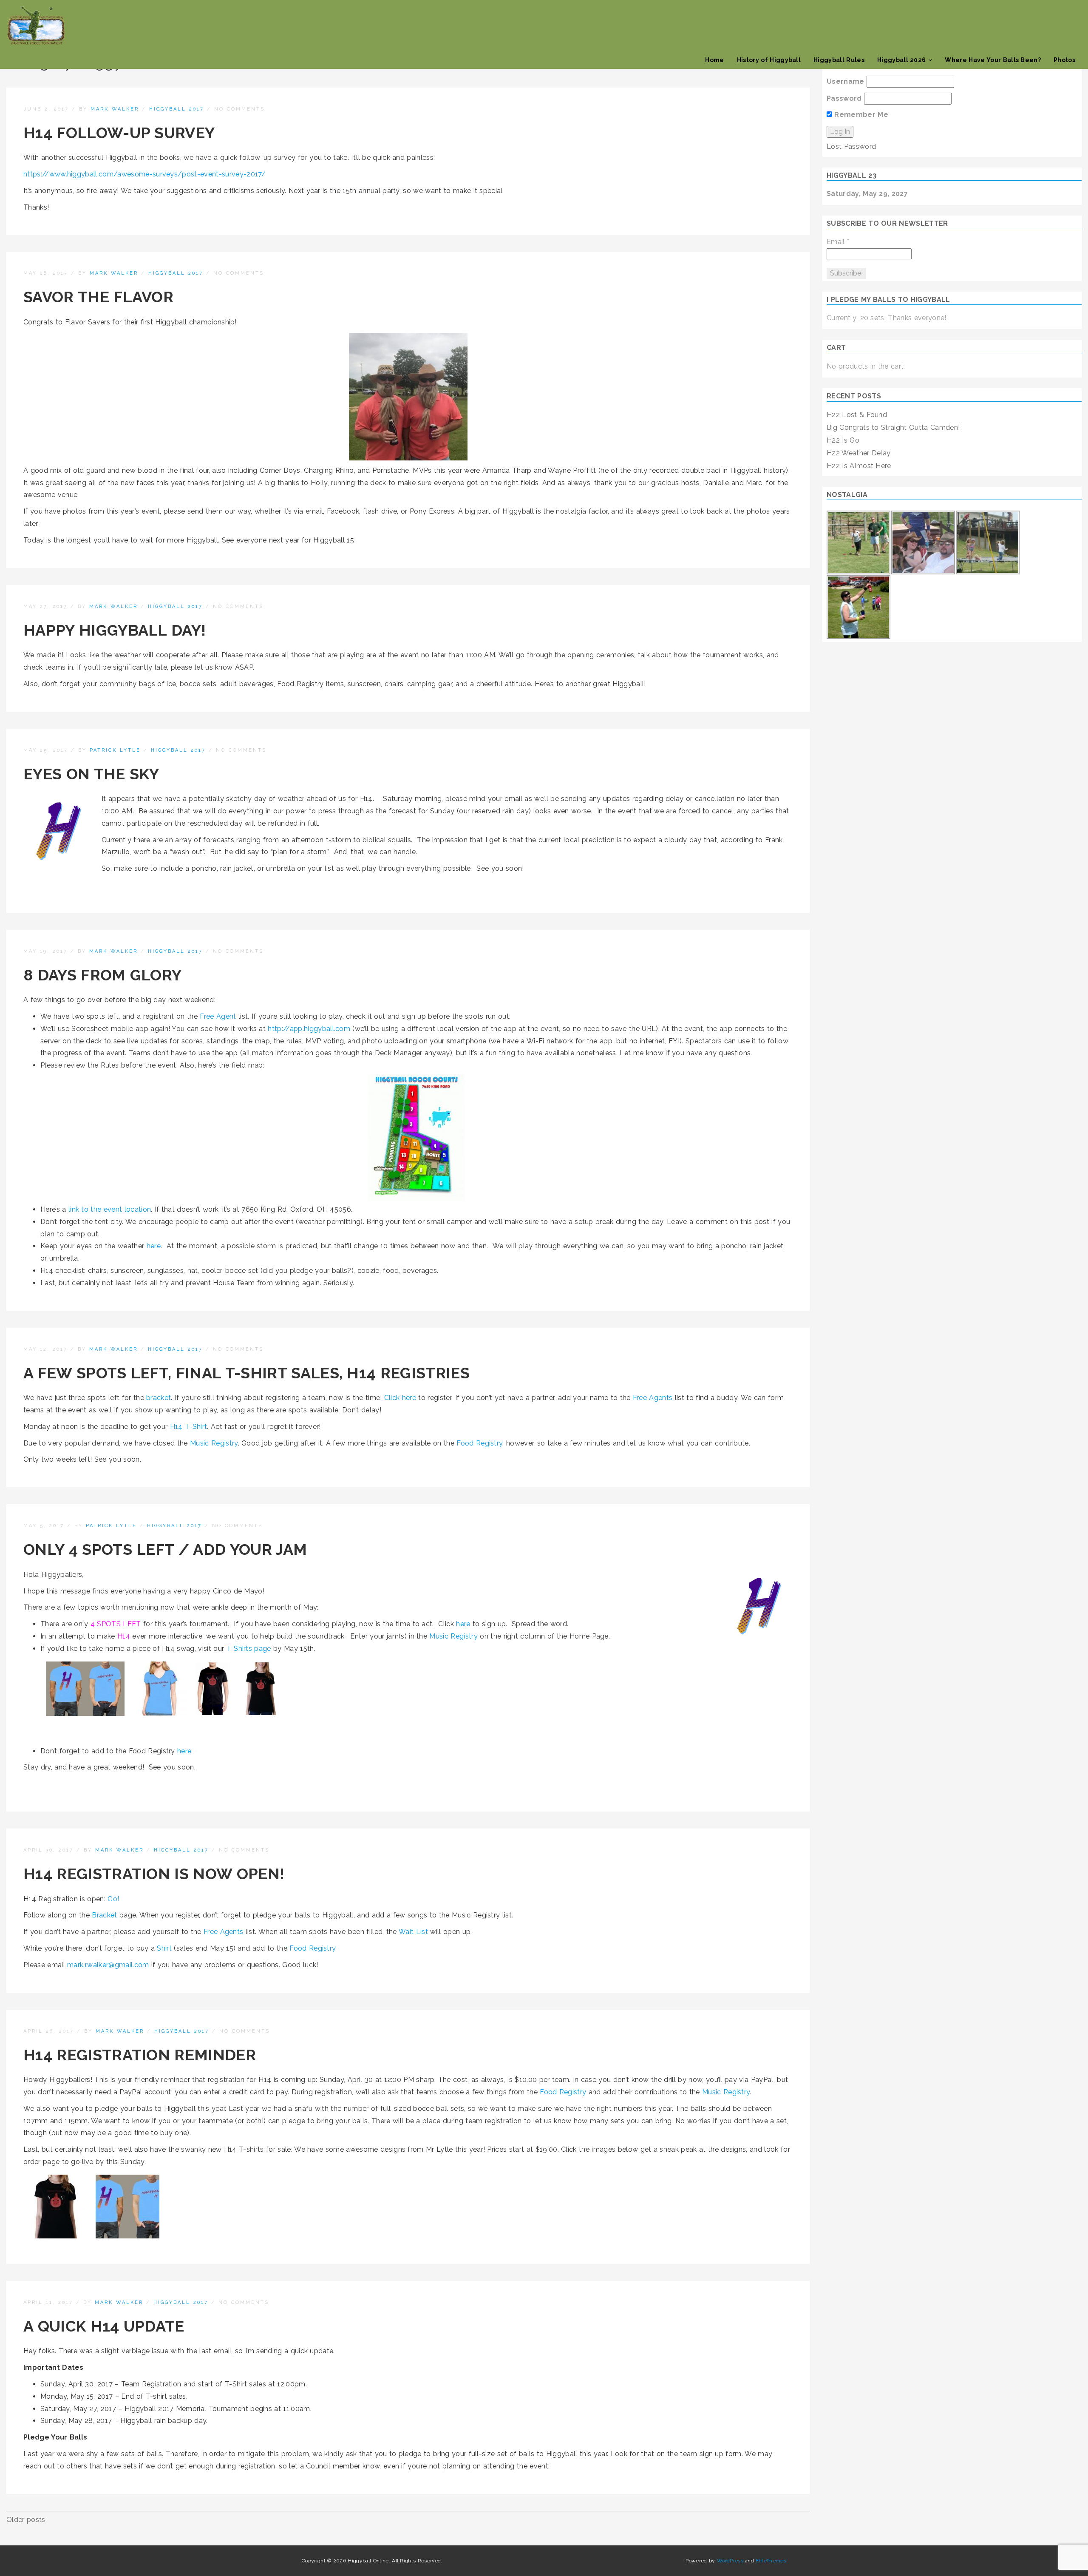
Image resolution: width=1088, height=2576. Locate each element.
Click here (400, 1398)
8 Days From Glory (102, 975)
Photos (1064, 60)
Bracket (104, 1915)
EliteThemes (771, 2561)
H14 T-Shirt (189, 1427)
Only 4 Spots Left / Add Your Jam (165, 1549)
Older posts (26, 2520)
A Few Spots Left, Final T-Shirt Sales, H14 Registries (246, 1373)
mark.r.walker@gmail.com (108, 1965)
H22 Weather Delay (858, 453)
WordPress (730, 2561)
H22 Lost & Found (857, 415)
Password (844, 98)
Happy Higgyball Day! (115, 630)
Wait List (413, 1932)
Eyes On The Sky (91, 774)
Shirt (164, 1948)
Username (846, 81)
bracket (159, 1398)
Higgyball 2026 (901, 60)
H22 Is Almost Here (859, 466)
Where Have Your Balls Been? (993, 60)
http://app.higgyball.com (309, 1029)
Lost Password (851, 146)
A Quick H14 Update (104, 2326)
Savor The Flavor (98, 297)
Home (714, 60)
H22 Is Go (843, 440)
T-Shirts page (249, 1649)
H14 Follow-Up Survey (119, 133)
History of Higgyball (769, 60)
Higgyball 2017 (177, 109)
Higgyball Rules (839, 60)
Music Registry (214, 1443)
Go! (113, 1899)
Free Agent (218, 1016)
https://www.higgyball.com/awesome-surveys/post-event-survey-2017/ (145, 174)
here (154, 1246)
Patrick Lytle (115, 750)
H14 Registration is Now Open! (154, 1874)
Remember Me (860, 115)
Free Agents (653, 1398)
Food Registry (479, 1443)
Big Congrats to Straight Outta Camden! (893, 427)
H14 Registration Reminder (140, 2055)
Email (838, 242)
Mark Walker (115, 109)
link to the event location (110, 1209)
